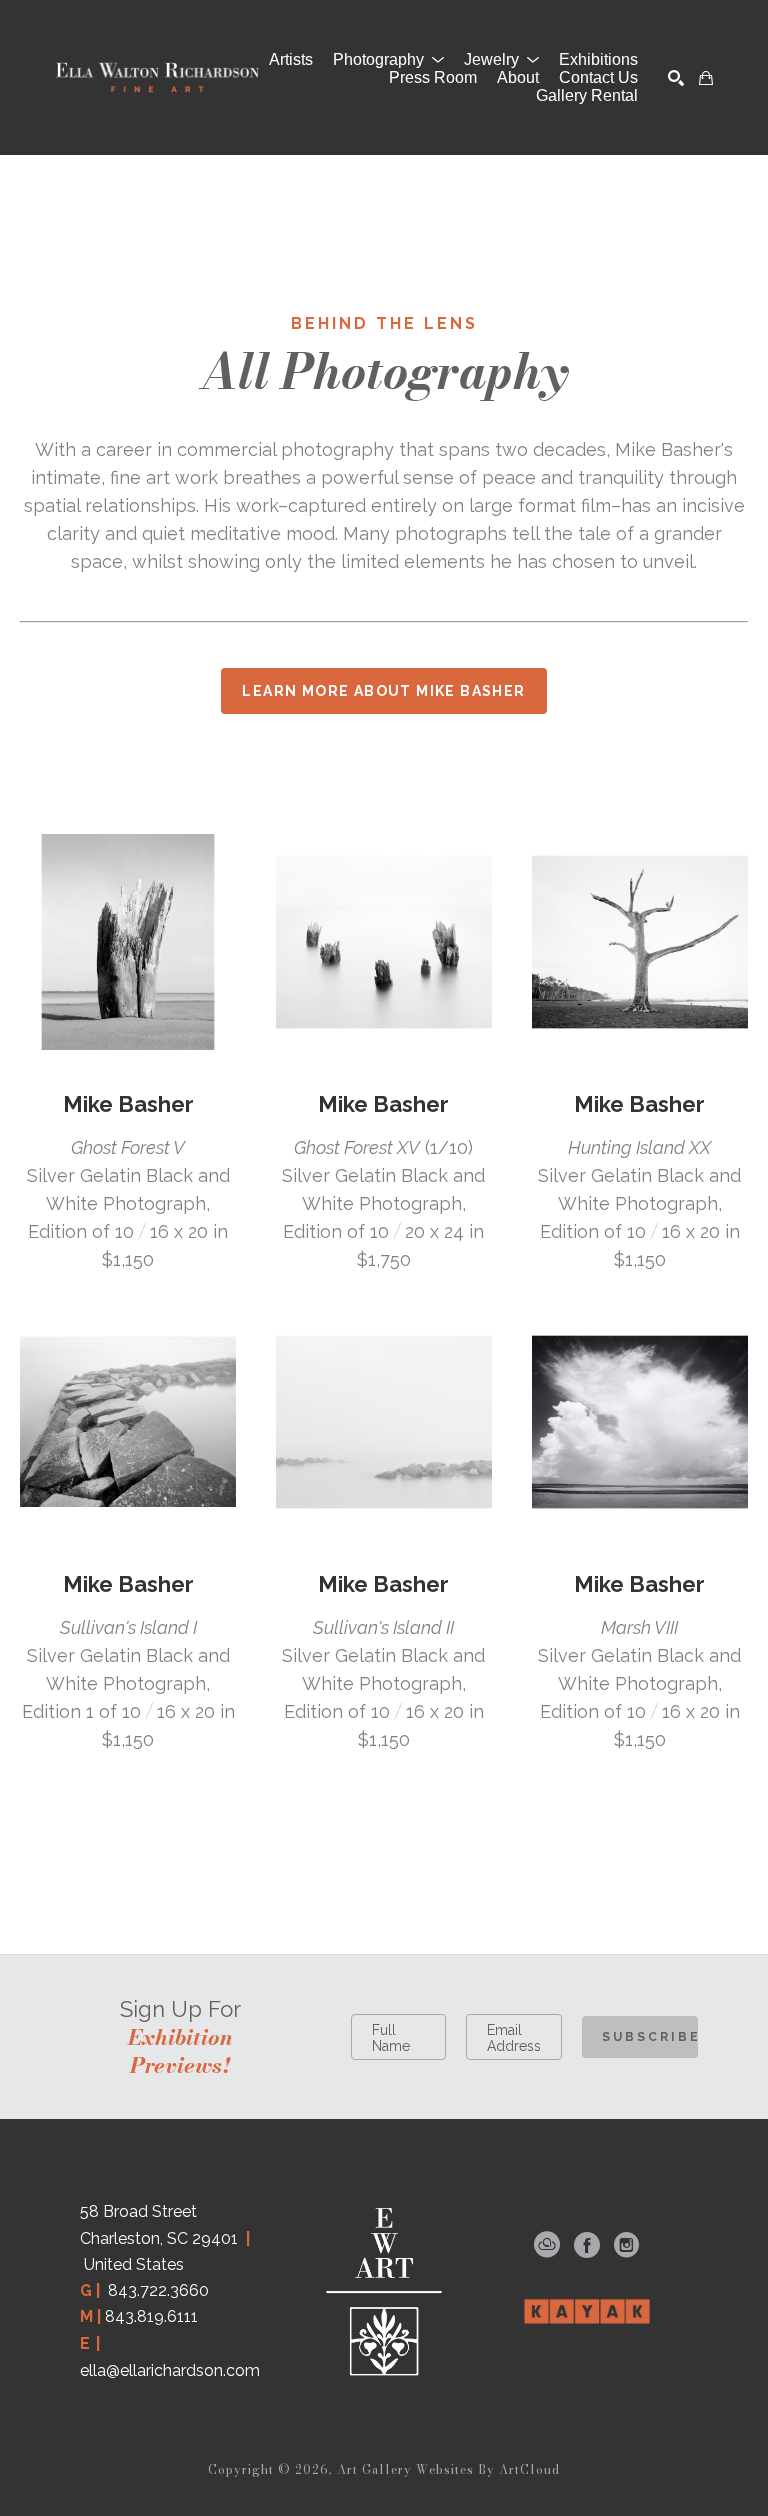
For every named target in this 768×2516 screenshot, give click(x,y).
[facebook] (587, 2245)
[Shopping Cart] (706, 78)
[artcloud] (547, 2245)
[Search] (676, 78)
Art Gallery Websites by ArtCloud (448, 2469)
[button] (388, 60)
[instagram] (627, 2245)
